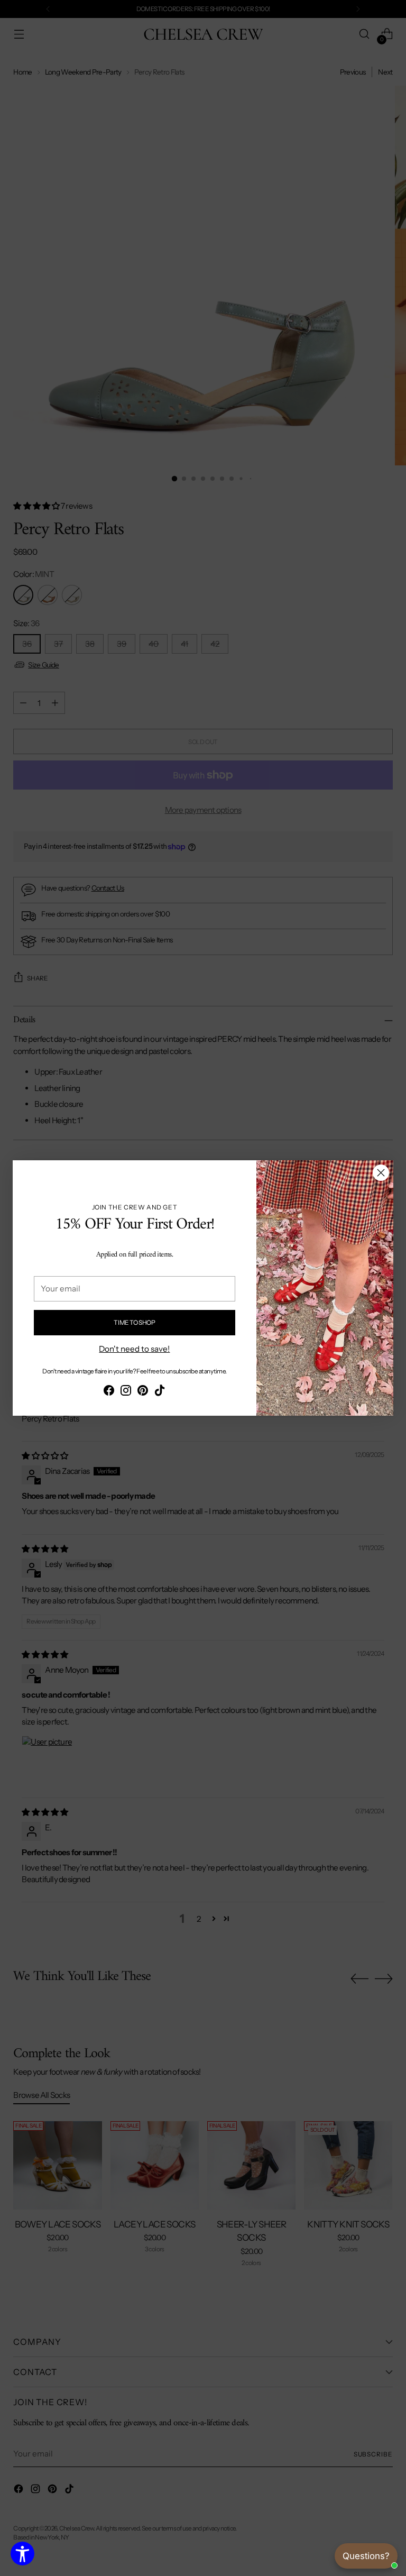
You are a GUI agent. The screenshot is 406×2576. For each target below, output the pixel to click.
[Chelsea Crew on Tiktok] (160, 1392)
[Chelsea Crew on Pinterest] (143, 1392)
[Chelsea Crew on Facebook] (109, 1392)
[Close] (381, 1173)
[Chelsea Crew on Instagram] (126, 1392)
